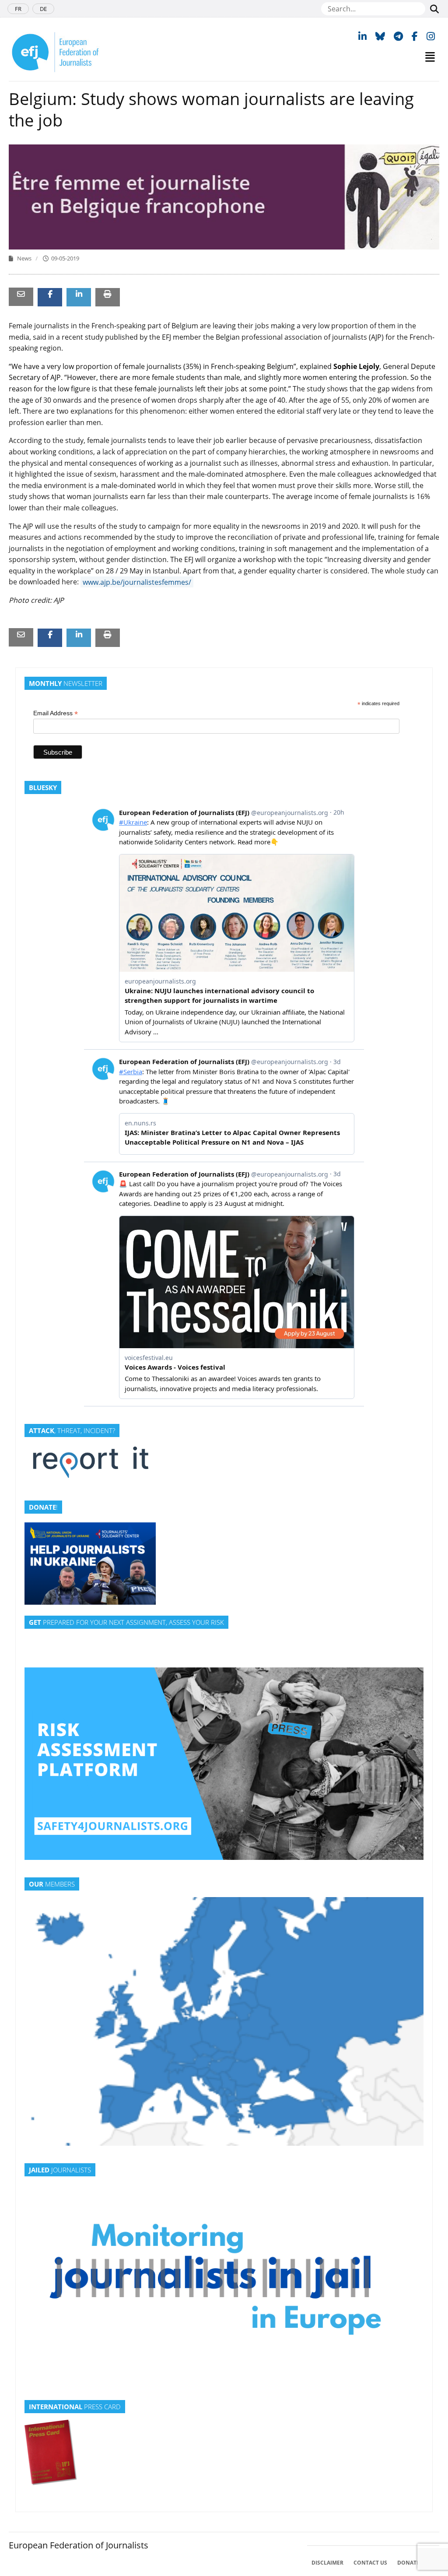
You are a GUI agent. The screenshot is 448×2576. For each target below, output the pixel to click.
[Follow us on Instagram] (431, 36)
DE (43, 9)
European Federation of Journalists (79, 2545)
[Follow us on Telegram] (398, 36)
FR (18, 9)
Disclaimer (327, 2563)
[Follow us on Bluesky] (380, 36)
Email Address (56, 713)
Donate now (416, 2563)
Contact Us (370, 2563)
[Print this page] (108, 294)
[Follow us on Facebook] (415, 36)
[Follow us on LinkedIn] (362, 36)
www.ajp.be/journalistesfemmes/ (137, 582)
